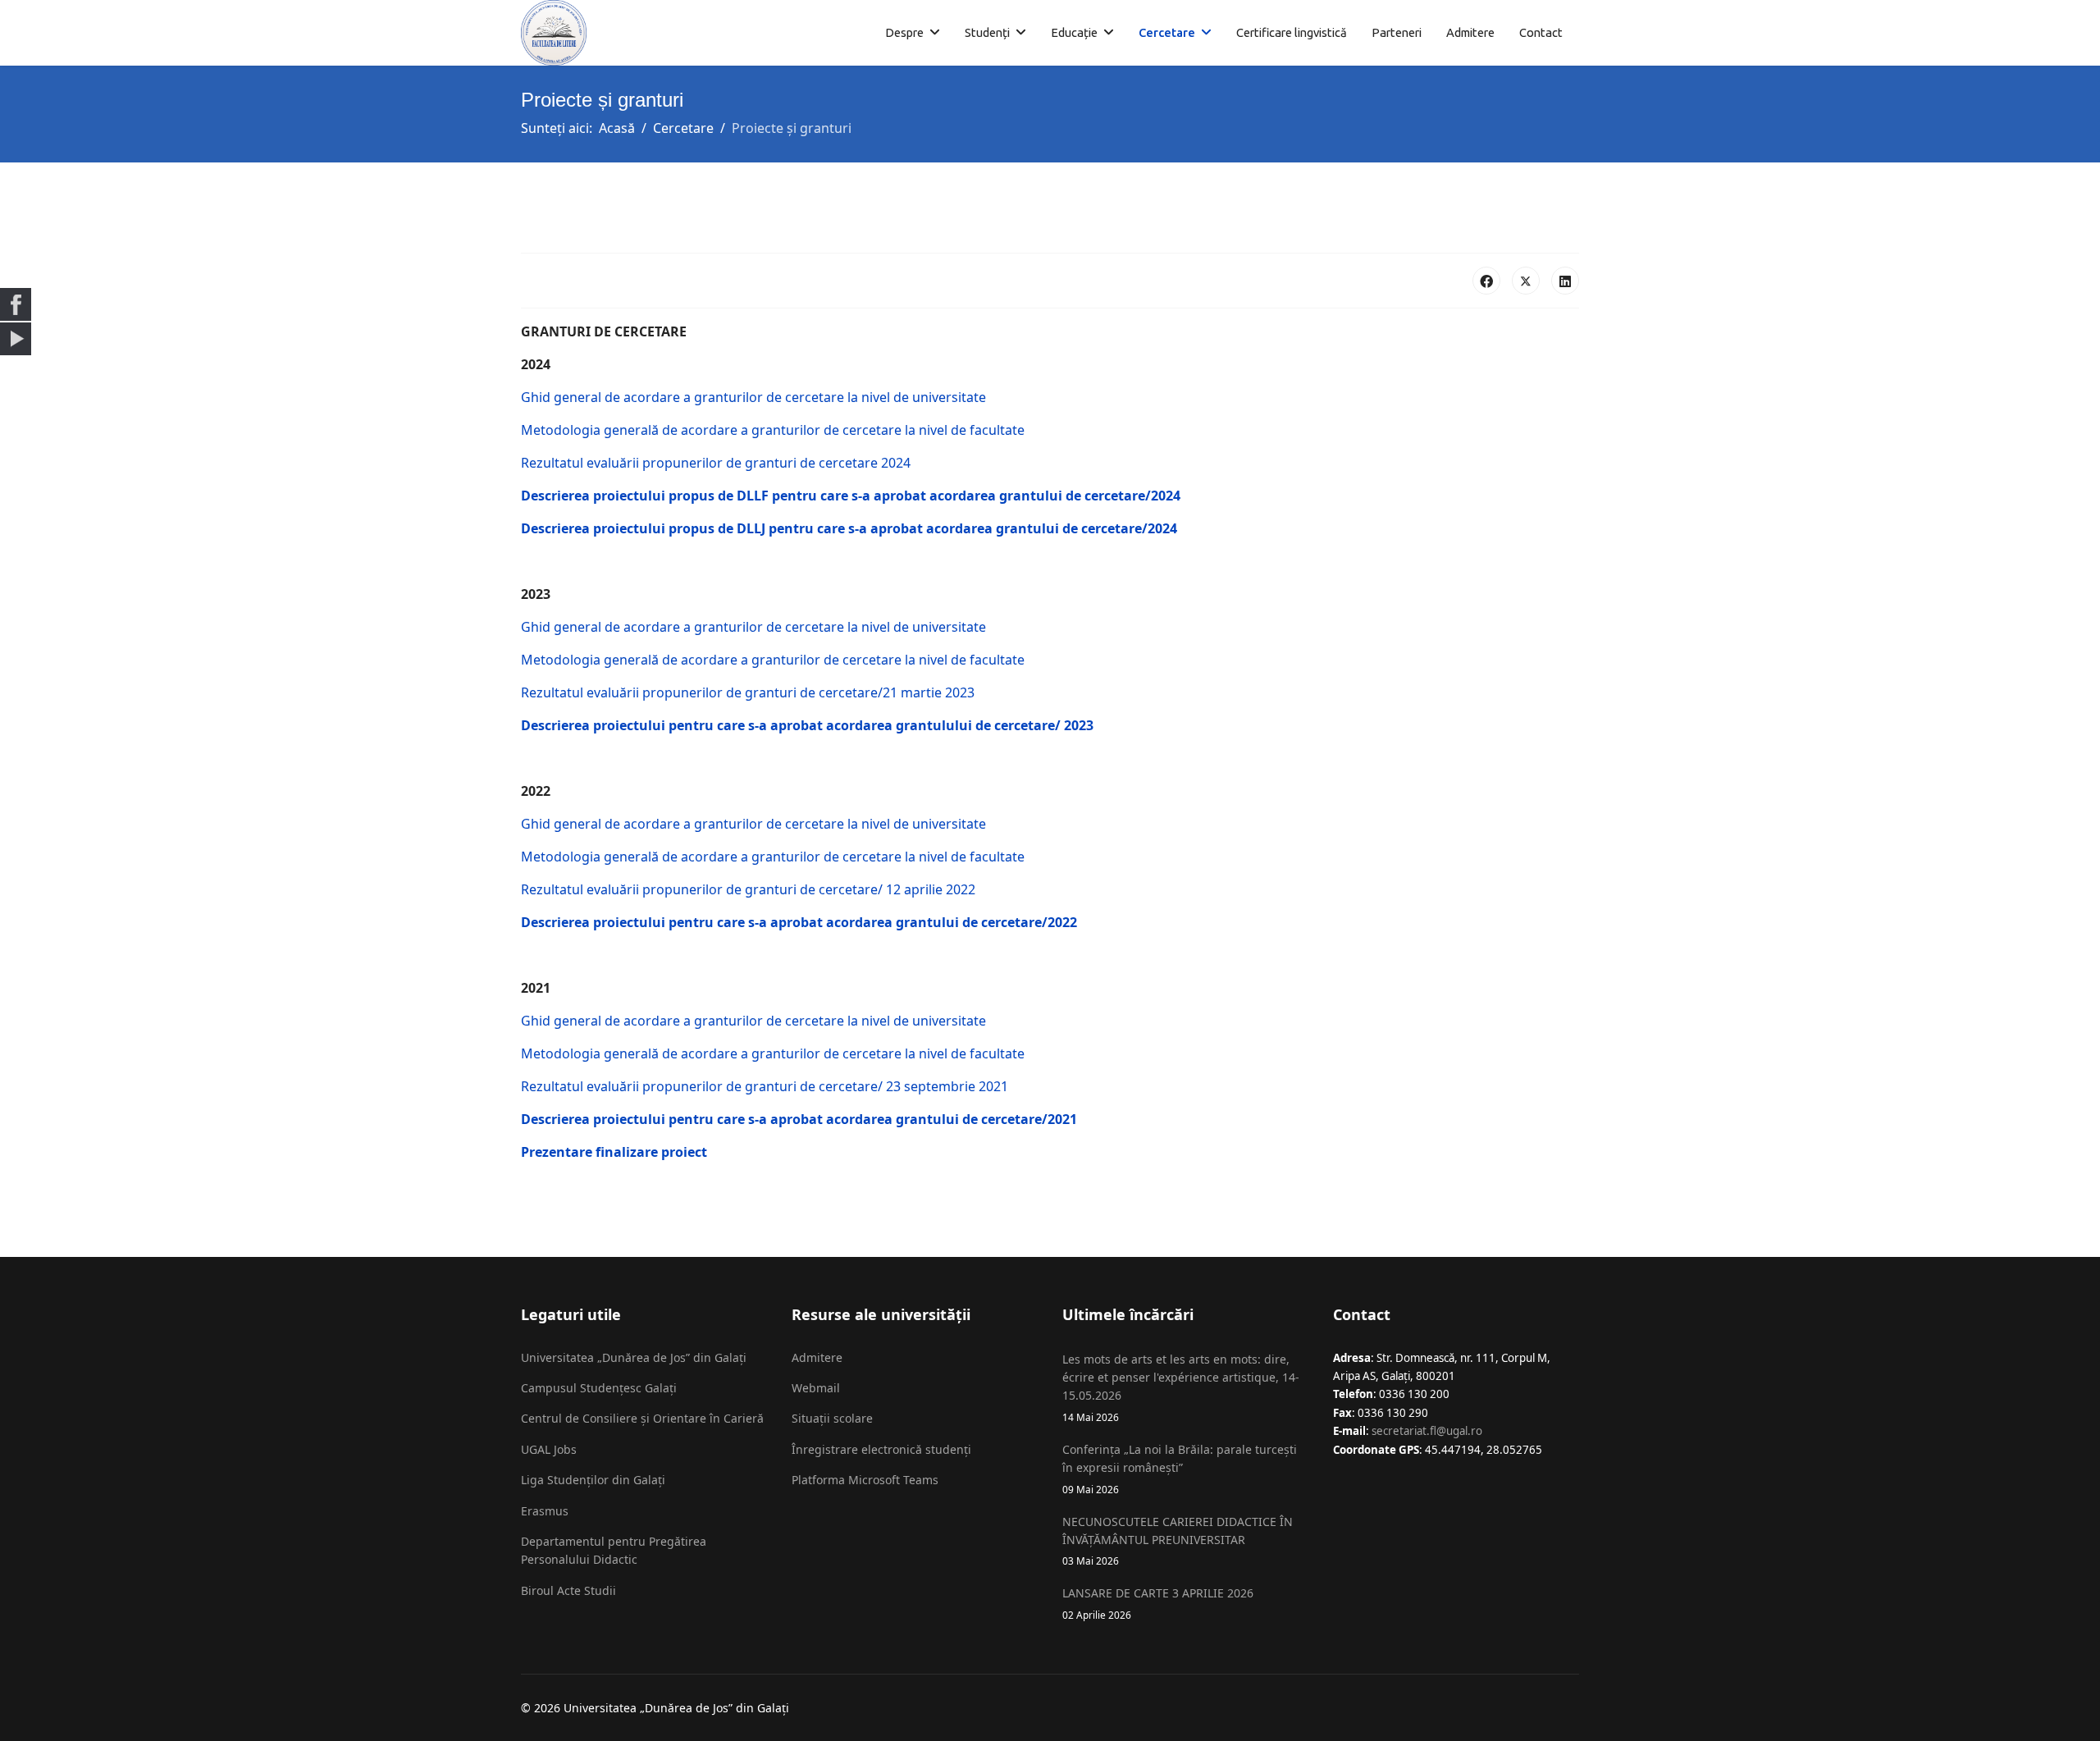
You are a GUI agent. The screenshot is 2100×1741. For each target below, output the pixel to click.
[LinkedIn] (1565, 281)
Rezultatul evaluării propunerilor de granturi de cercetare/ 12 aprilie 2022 (748, 889)
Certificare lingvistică (1292, 32)
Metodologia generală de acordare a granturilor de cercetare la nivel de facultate (773, 430)
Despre (904, 32)
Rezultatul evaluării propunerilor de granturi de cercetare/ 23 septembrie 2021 (765, 1086)
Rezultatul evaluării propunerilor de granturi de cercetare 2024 (716, 463)
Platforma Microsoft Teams (865, 1480)
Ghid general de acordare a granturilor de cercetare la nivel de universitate (753, 397)
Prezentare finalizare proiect (614, 1152)
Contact (1541, 32)
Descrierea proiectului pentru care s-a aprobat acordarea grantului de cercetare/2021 (799, 1119)
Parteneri (1397, 32)
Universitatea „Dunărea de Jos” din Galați (634, 1357)
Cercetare (1167, 32)
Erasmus (545, 1511)
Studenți (987, 32)
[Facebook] (1486, 281)
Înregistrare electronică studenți (881, 1449)
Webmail (816, 1388)
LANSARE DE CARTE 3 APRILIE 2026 (1158, 1603)
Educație (1074, 32)
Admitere (1470, 32)
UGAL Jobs (549, 1449)
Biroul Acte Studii (568, 1590)
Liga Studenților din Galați (593, 1480)
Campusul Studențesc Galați (599, 1388)
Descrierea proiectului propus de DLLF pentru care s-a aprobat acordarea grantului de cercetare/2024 (851, 496)
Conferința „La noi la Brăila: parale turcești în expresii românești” (1180, 1469)
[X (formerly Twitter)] (1526, 281)
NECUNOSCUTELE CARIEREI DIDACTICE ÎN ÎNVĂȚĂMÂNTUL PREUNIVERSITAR (1178, 1541)
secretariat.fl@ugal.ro (1427, 1431)
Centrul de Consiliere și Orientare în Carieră (642, 1418)
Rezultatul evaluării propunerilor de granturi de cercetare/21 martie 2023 (748, 692)
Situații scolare (832, 1418)
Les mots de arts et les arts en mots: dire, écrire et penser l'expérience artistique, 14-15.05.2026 (1181, 1387)
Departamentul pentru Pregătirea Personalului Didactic (614, 1550)
